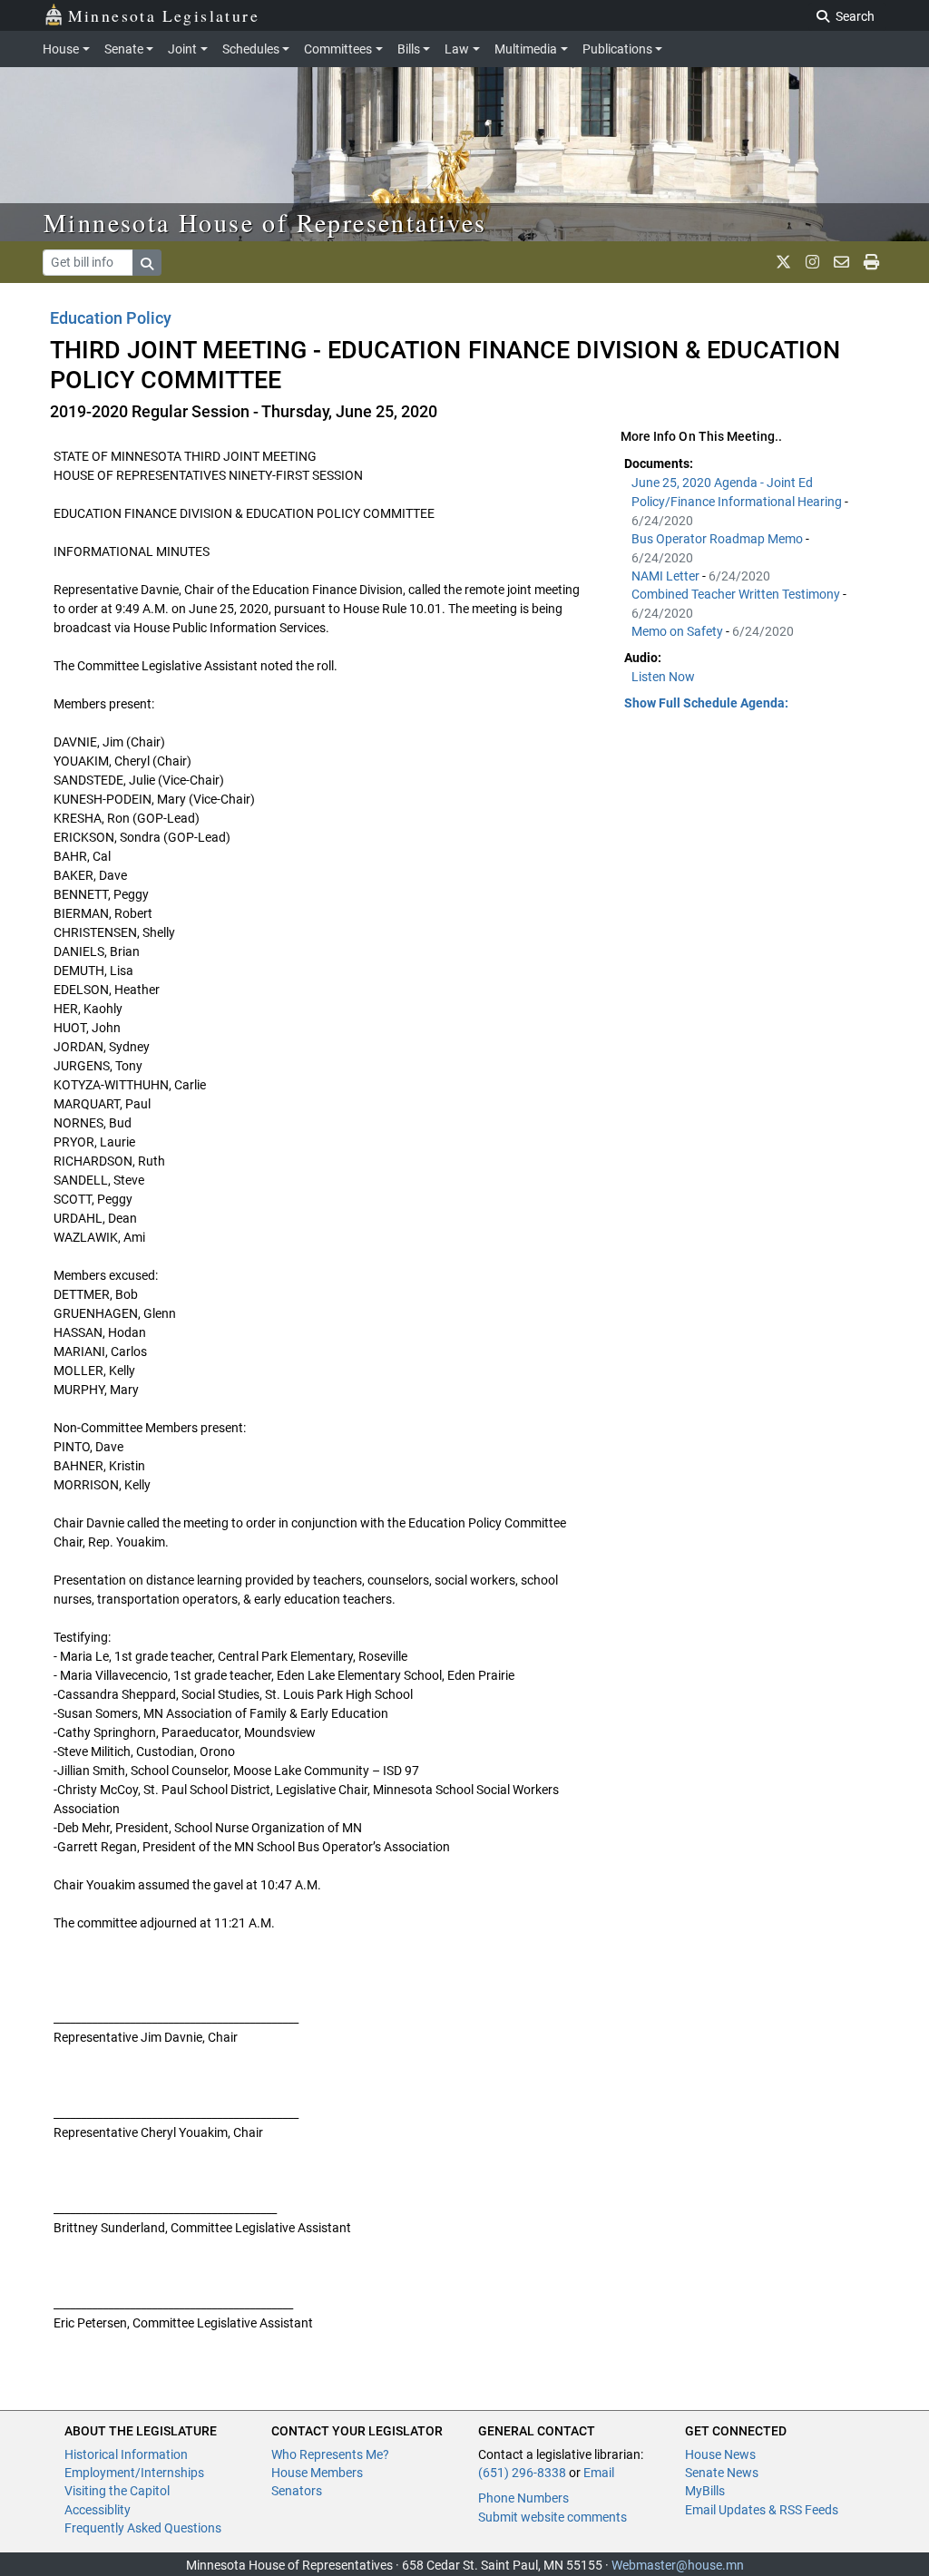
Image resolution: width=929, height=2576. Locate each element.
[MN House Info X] (783, 262)
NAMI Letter (667, 576)
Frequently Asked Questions (143, 2528)
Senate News (722, 2473)
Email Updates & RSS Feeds (762, 2510)
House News (720, 2454)
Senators (297, 2491)
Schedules (251, 49)
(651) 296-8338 (522, 2473)
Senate (124, 49)
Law (457, 49)
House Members (317, 2473)
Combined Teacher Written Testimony (737, 594)
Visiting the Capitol (117, 2491)
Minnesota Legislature (164, 15)
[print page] (871, 262)
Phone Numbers (523, 2498)
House (61, 49)
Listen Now (663, 677)
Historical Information (126, 2454)
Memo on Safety (679, 631)
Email (599, 2473)
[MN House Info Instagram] (812, 262)
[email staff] (841, 262)
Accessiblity (98, 2510)
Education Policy (111, 318)
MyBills (705, 2491)
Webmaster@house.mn (678, 2565)
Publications (617, 49)
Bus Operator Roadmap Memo (719, 539)
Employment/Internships (134, 2473)
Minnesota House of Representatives (265, 222)
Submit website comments (553, 2517)
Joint (182, 49)
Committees (338, 49)
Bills (409, 49)
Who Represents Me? (330, 2454)
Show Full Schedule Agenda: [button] (706, 703)
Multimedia (526, 49)
